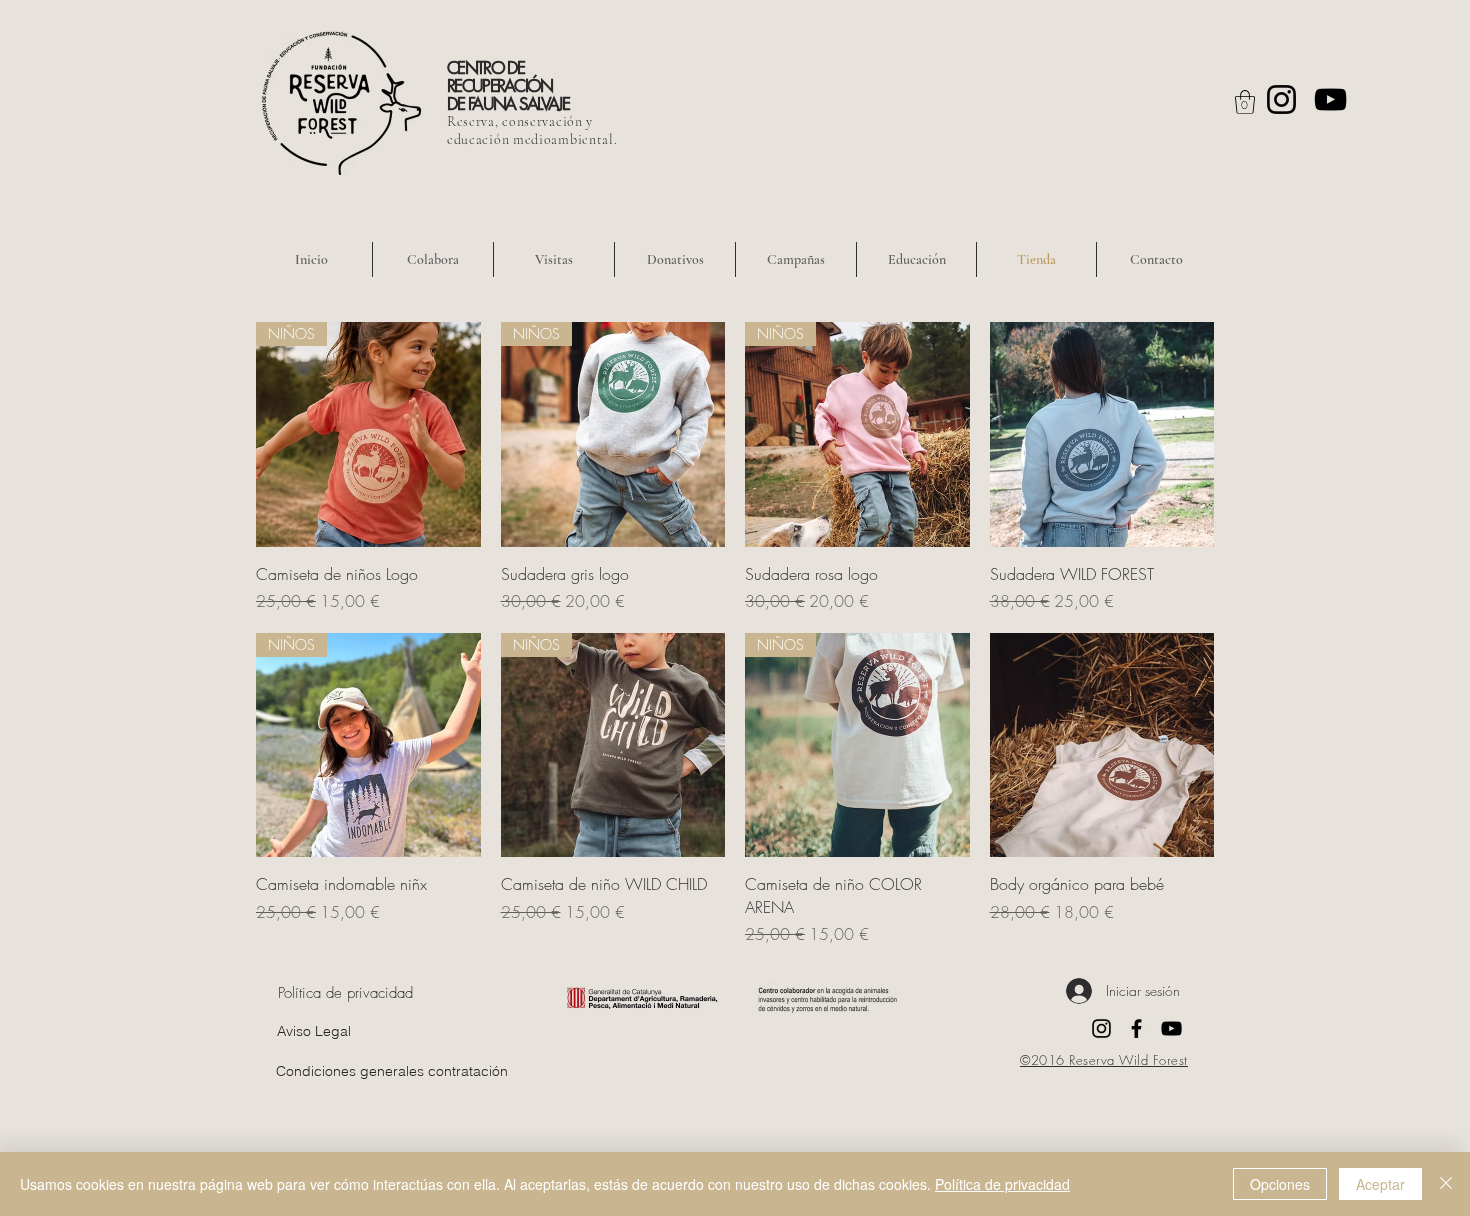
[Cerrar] (1446, 1184)
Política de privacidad (1002, 1184)
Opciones (1280, 1184)
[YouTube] (1330, 99)
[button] (1245, 102)
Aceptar (1380, 1184)
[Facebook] (1136, 1028)
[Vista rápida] (1102, 434)
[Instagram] (1281, 99)
